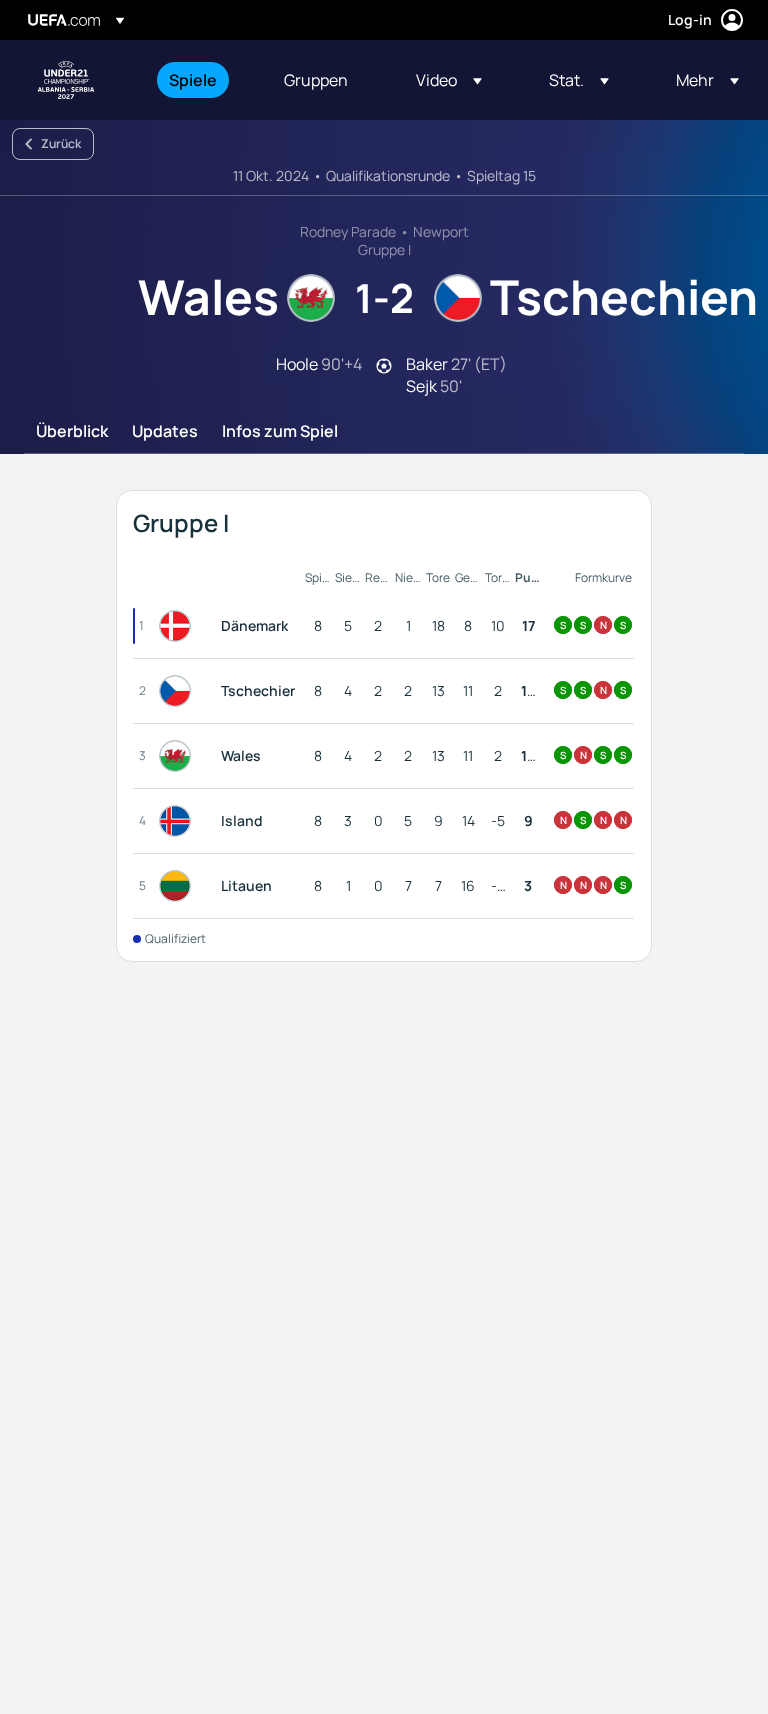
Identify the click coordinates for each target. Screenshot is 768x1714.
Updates (165, 432)
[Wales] (179, 756)
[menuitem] (201, 80)
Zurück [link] (61, 143)
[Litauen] (179, 886)
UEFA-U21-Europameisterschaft (66, 80)
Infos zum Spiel (280, 432)
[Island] (179, 821)
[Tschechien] (179, 691)
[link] (193, 80)
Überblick (72, 432)
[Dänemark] (179, 626)
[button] (449, 80)
